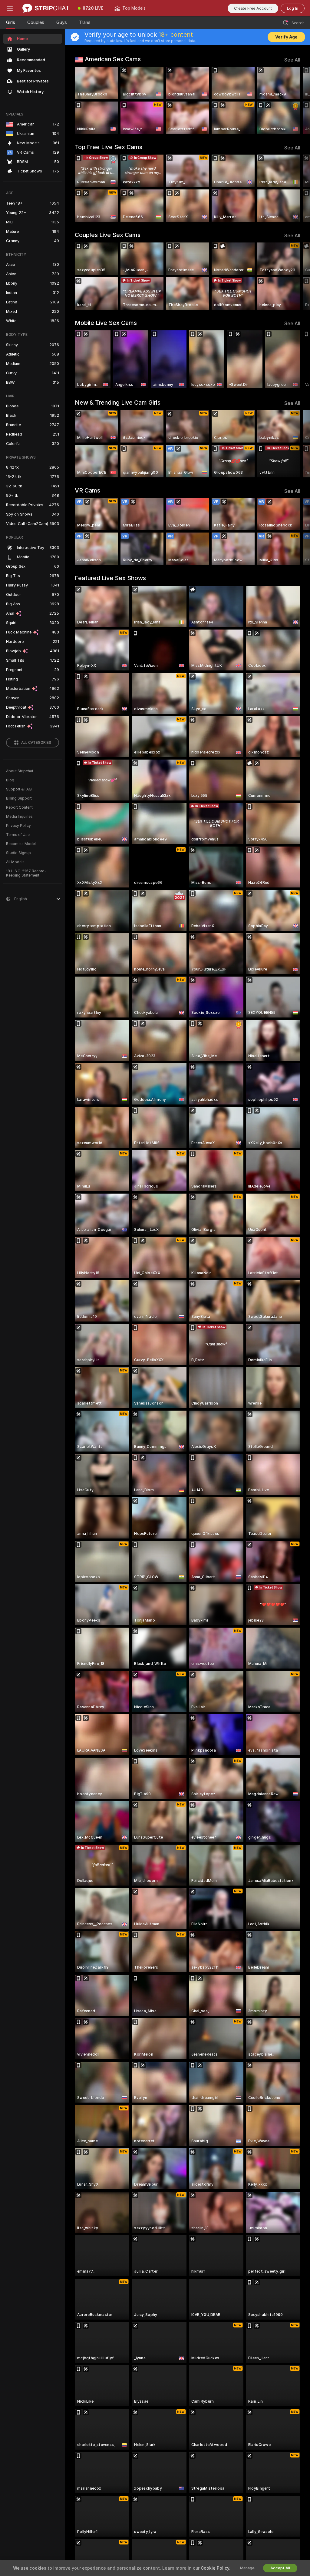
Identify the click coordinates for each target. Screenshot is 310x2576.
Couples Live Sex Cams (108, 235)
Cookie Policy (215, 2568)
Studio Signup (18, 853)
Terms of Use (18, 835)
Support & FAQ (19, 789)
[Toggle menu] (10, 8)
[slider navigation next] (298, 100)
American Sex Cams (113, 59)
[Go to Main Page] (46, 8)
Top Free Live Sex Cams (109, 147)
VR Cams (87, 490)
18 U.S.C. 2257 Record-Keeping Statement (26, 873)
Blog (10, 780)
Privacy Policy (18, 826)
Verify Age (286, 37)
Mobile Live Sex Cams (106, 323)
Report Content (19, 807)
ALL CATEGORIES (36, 743)
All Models (15, 862)
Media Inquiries (19, 817)
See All (292, 60)
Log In (293, 8)
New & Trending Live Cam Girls (118, 403)
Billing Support (19, 798)
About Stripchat (20, 771)
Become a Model (21, 844)
